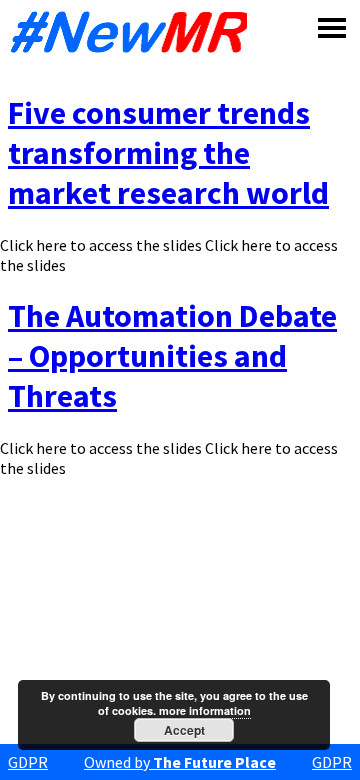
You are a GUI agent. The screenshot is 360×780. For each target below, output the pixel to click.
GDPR (28, 762)
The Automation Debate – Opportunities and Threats (172, 356)
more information (205, 710)
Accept (184, 730)
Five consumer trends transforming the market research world (168, 153)
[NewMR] (127, 32)
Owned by (180, 762)
